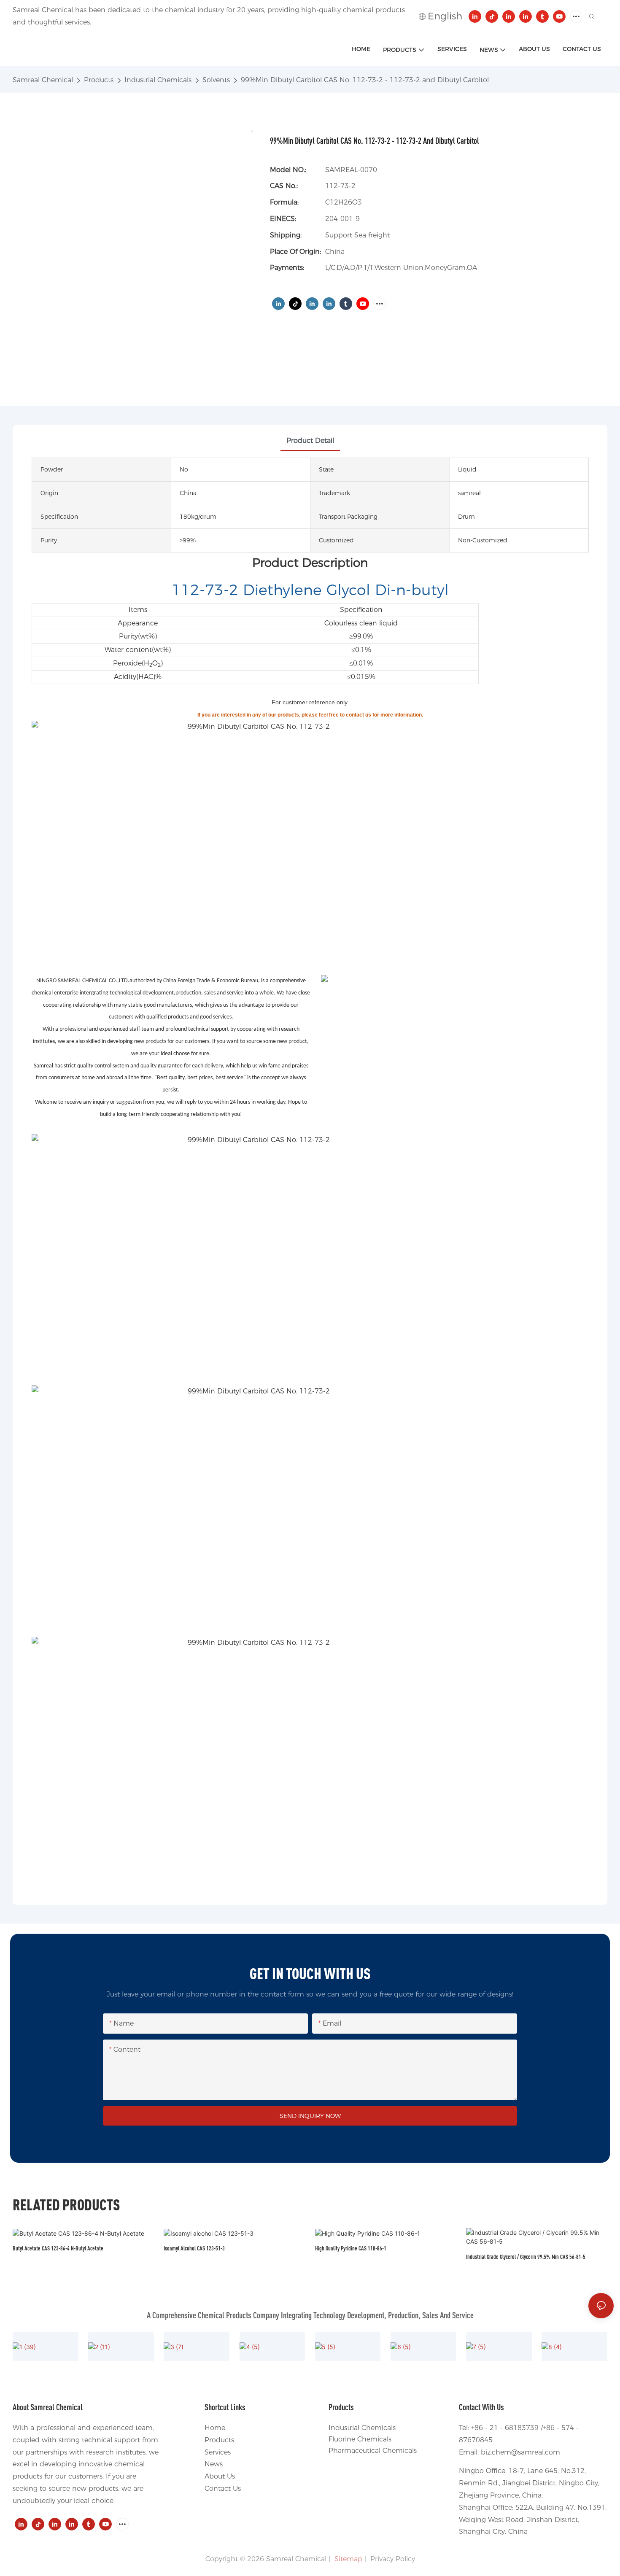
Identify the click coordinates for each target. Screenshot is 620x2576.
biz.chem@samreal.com (520, 2452)
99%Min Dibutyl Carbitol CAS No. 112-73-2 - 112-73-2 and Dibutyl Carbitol (365, 80)
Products (99, 80)
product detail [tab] (310, 441)
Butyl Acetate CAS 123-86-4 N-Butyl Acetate (58, 2248)
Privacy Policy (393, 2559)
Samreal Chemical (43, 80)
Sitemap (347, 2559)
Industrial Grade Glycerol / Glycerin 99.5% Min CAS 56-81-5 (526, 2257)
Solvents (216, 80)
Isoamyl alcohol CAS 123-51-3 (194, 2248)
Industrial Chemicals (158, 80)
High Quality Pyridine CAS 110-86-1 (351, 2248)
